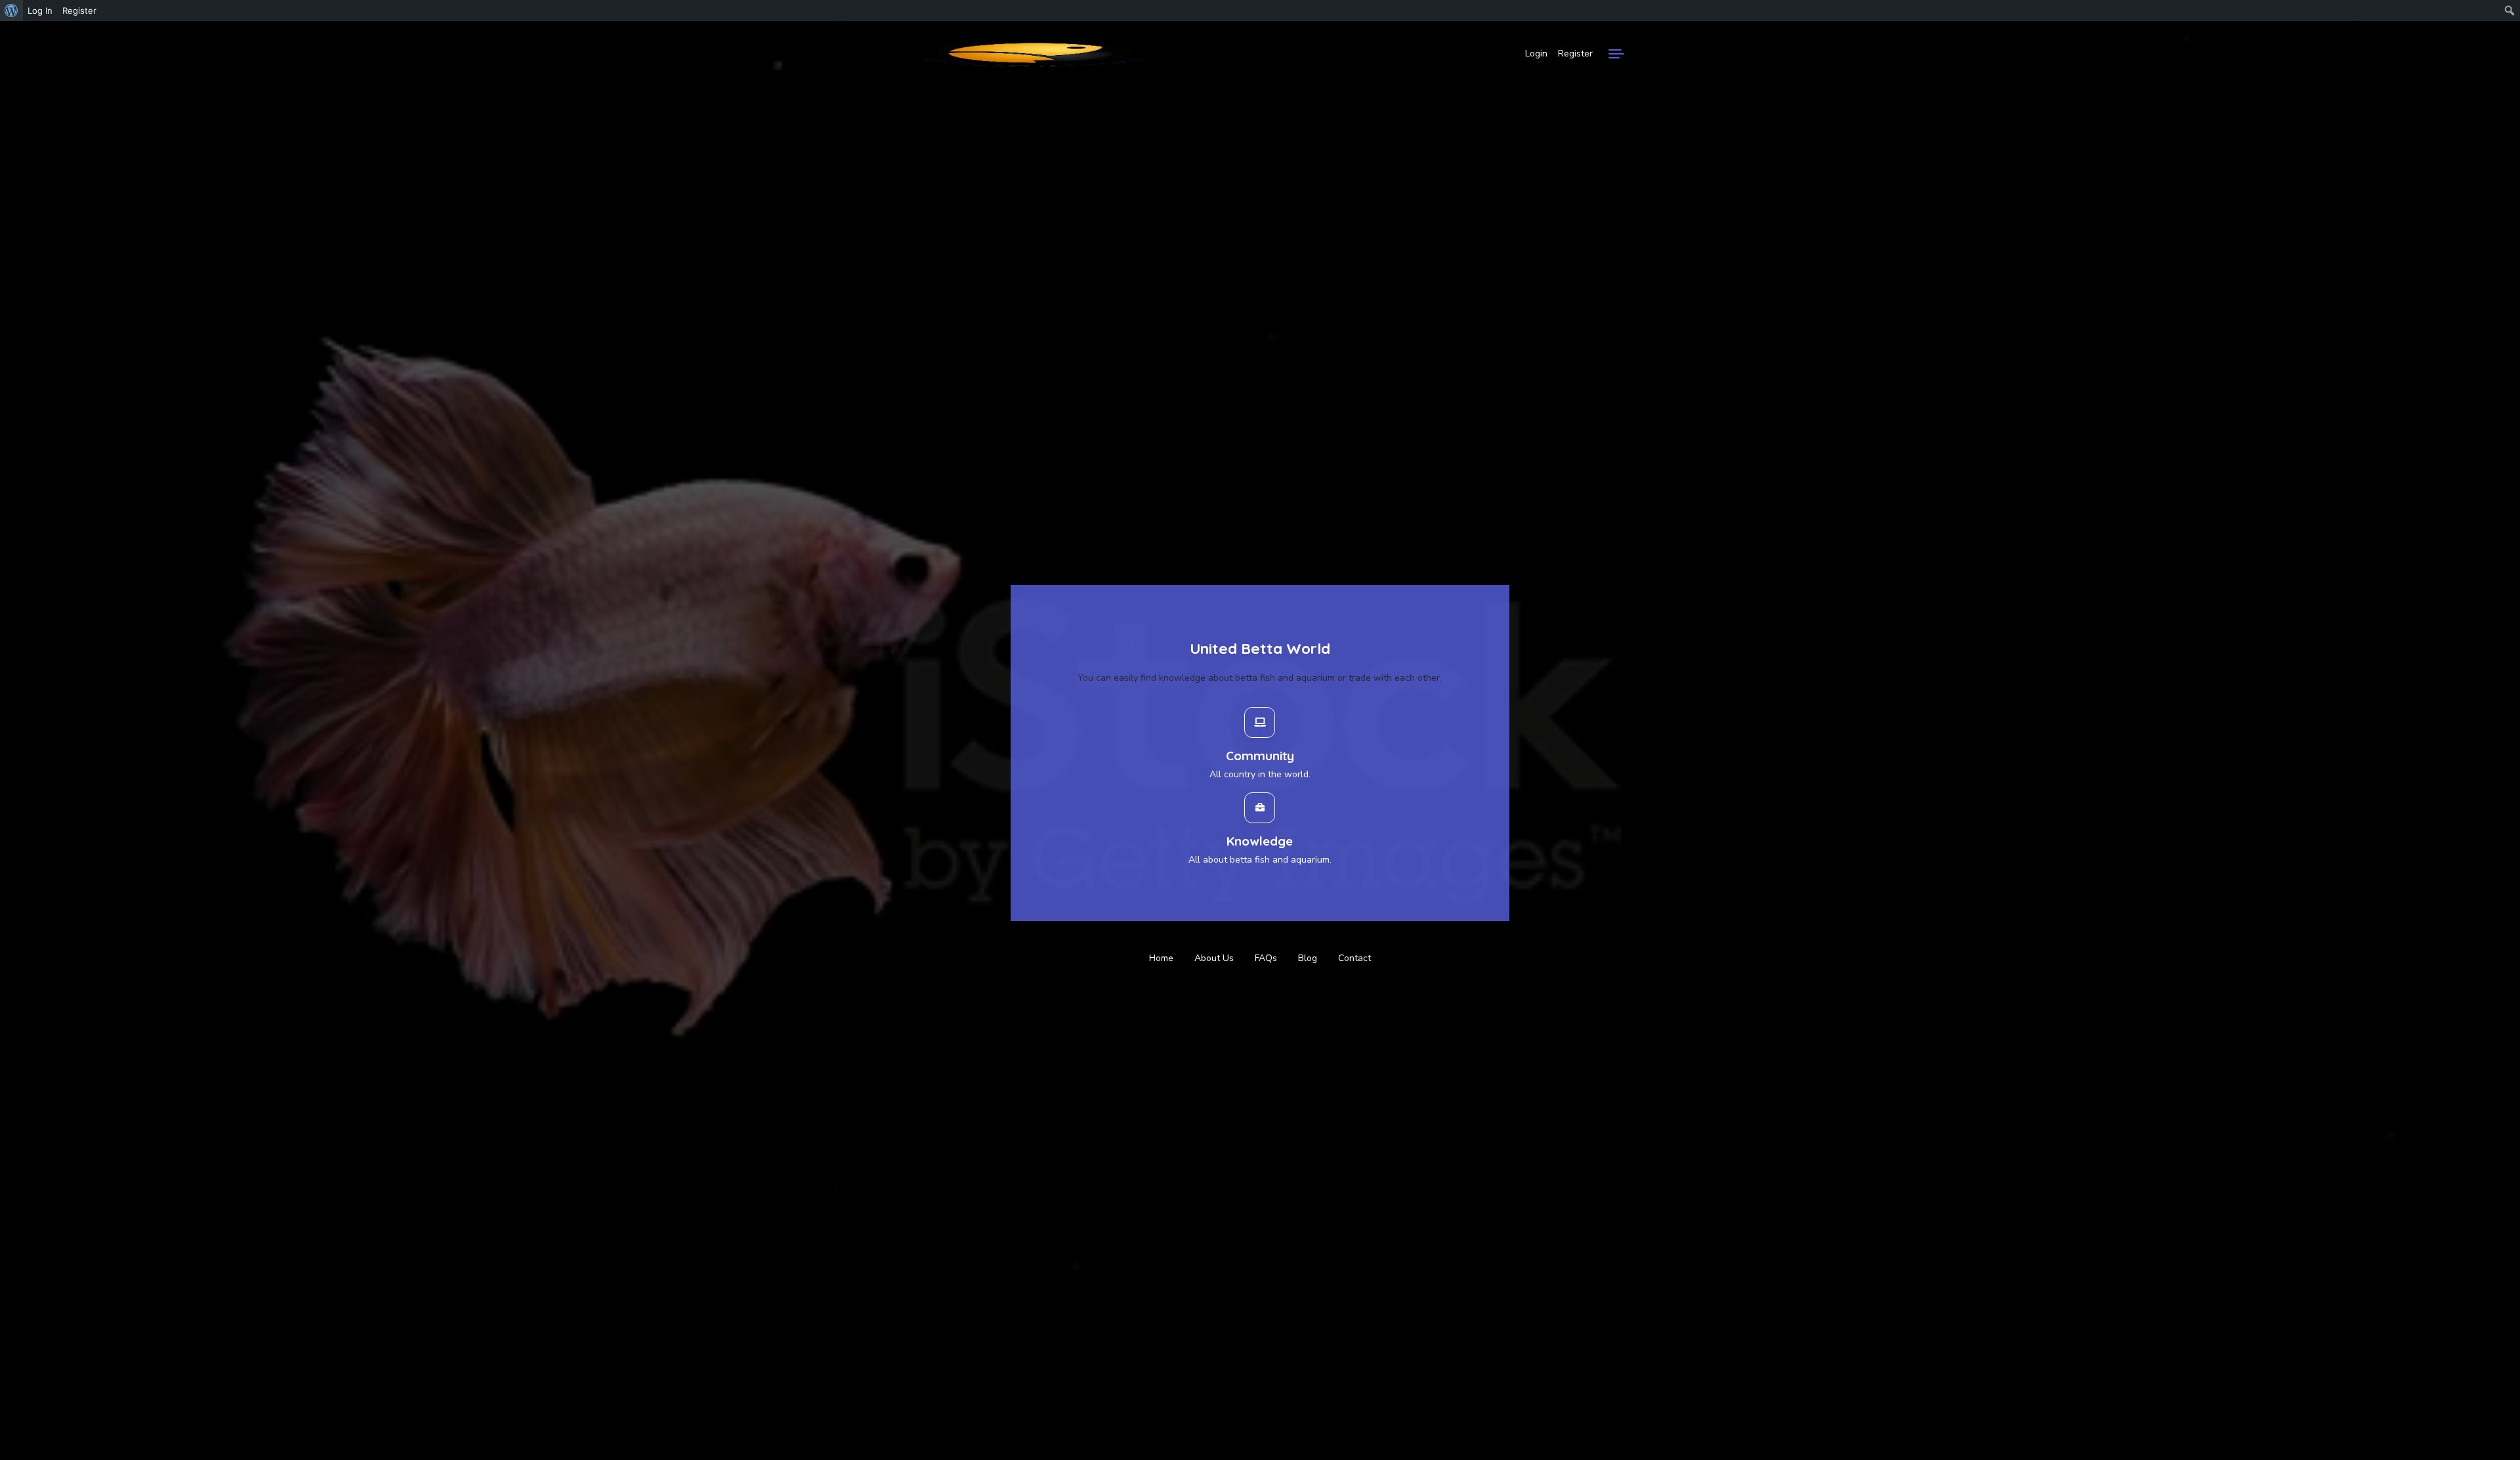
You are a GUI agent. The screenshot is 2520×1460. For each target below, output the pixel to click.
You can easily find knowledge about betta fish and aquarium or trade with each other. (1260, 678)
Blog (1308, 958)
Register (1575, 54)
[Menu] (1616, 54)
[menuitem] (11, 11)
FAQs (1266, 958)
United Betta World (1260, 648)
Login (1536, 54)
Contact (1354, 958)
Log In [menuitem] (40, 11)
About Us (1214, 958)
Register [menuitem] (79, 11)
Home (1161, 958)
